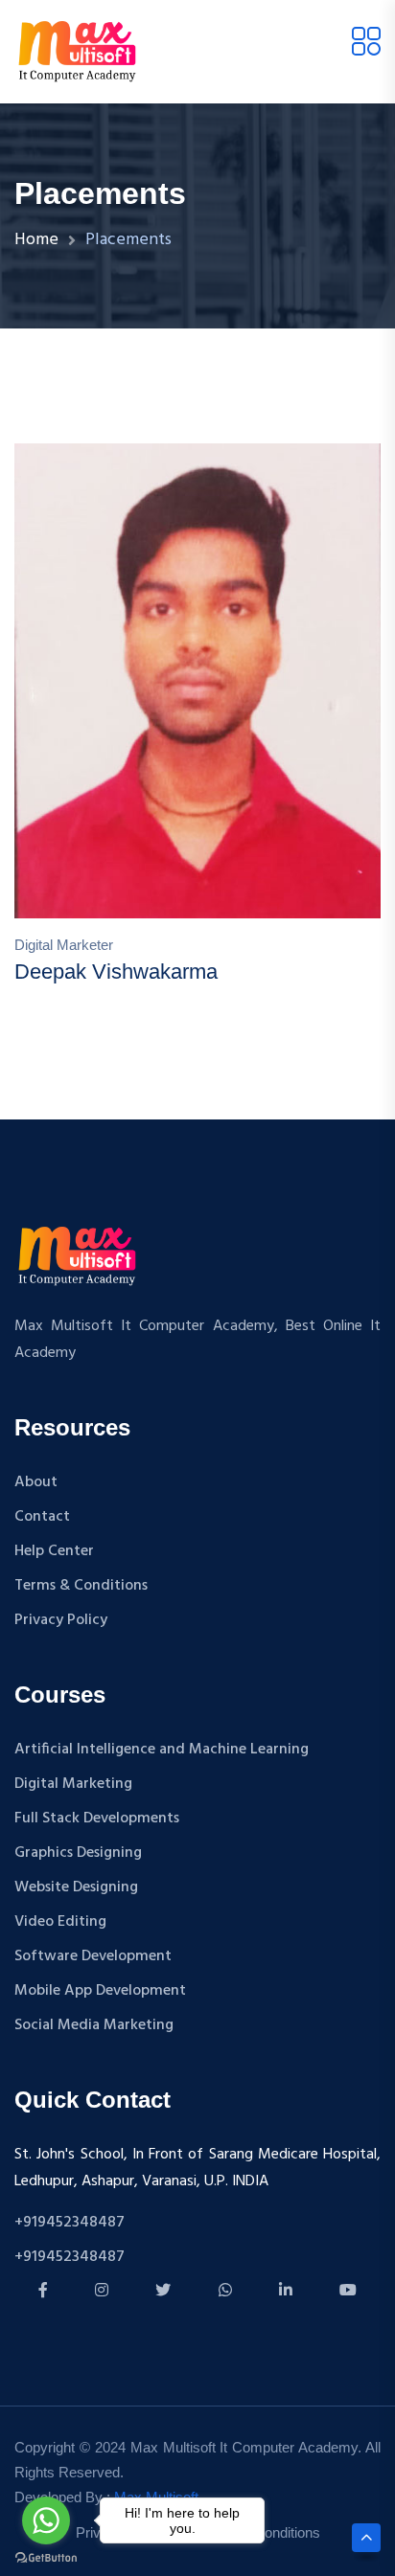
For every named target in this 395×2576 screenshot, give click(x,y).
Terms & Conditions (81, 1586)
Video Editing (60, 1922)
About (36, 1482)
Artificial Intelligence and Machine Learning (162, 1750)
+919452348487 (70, 2223)
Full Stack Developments (97, 1819)
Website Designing (76, 1887)
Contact (42, 1517)
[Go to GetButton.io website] (46, 2557)
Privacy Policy (61, 1620)
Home (36, 240)
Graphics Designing (78, 1853)
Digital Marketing (73, 1784)
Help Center (54, 1551)
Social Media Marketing (94, 2025)
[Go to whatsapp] (46, 2520)
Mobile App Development (100, 1991)
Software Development (93, 1956)
